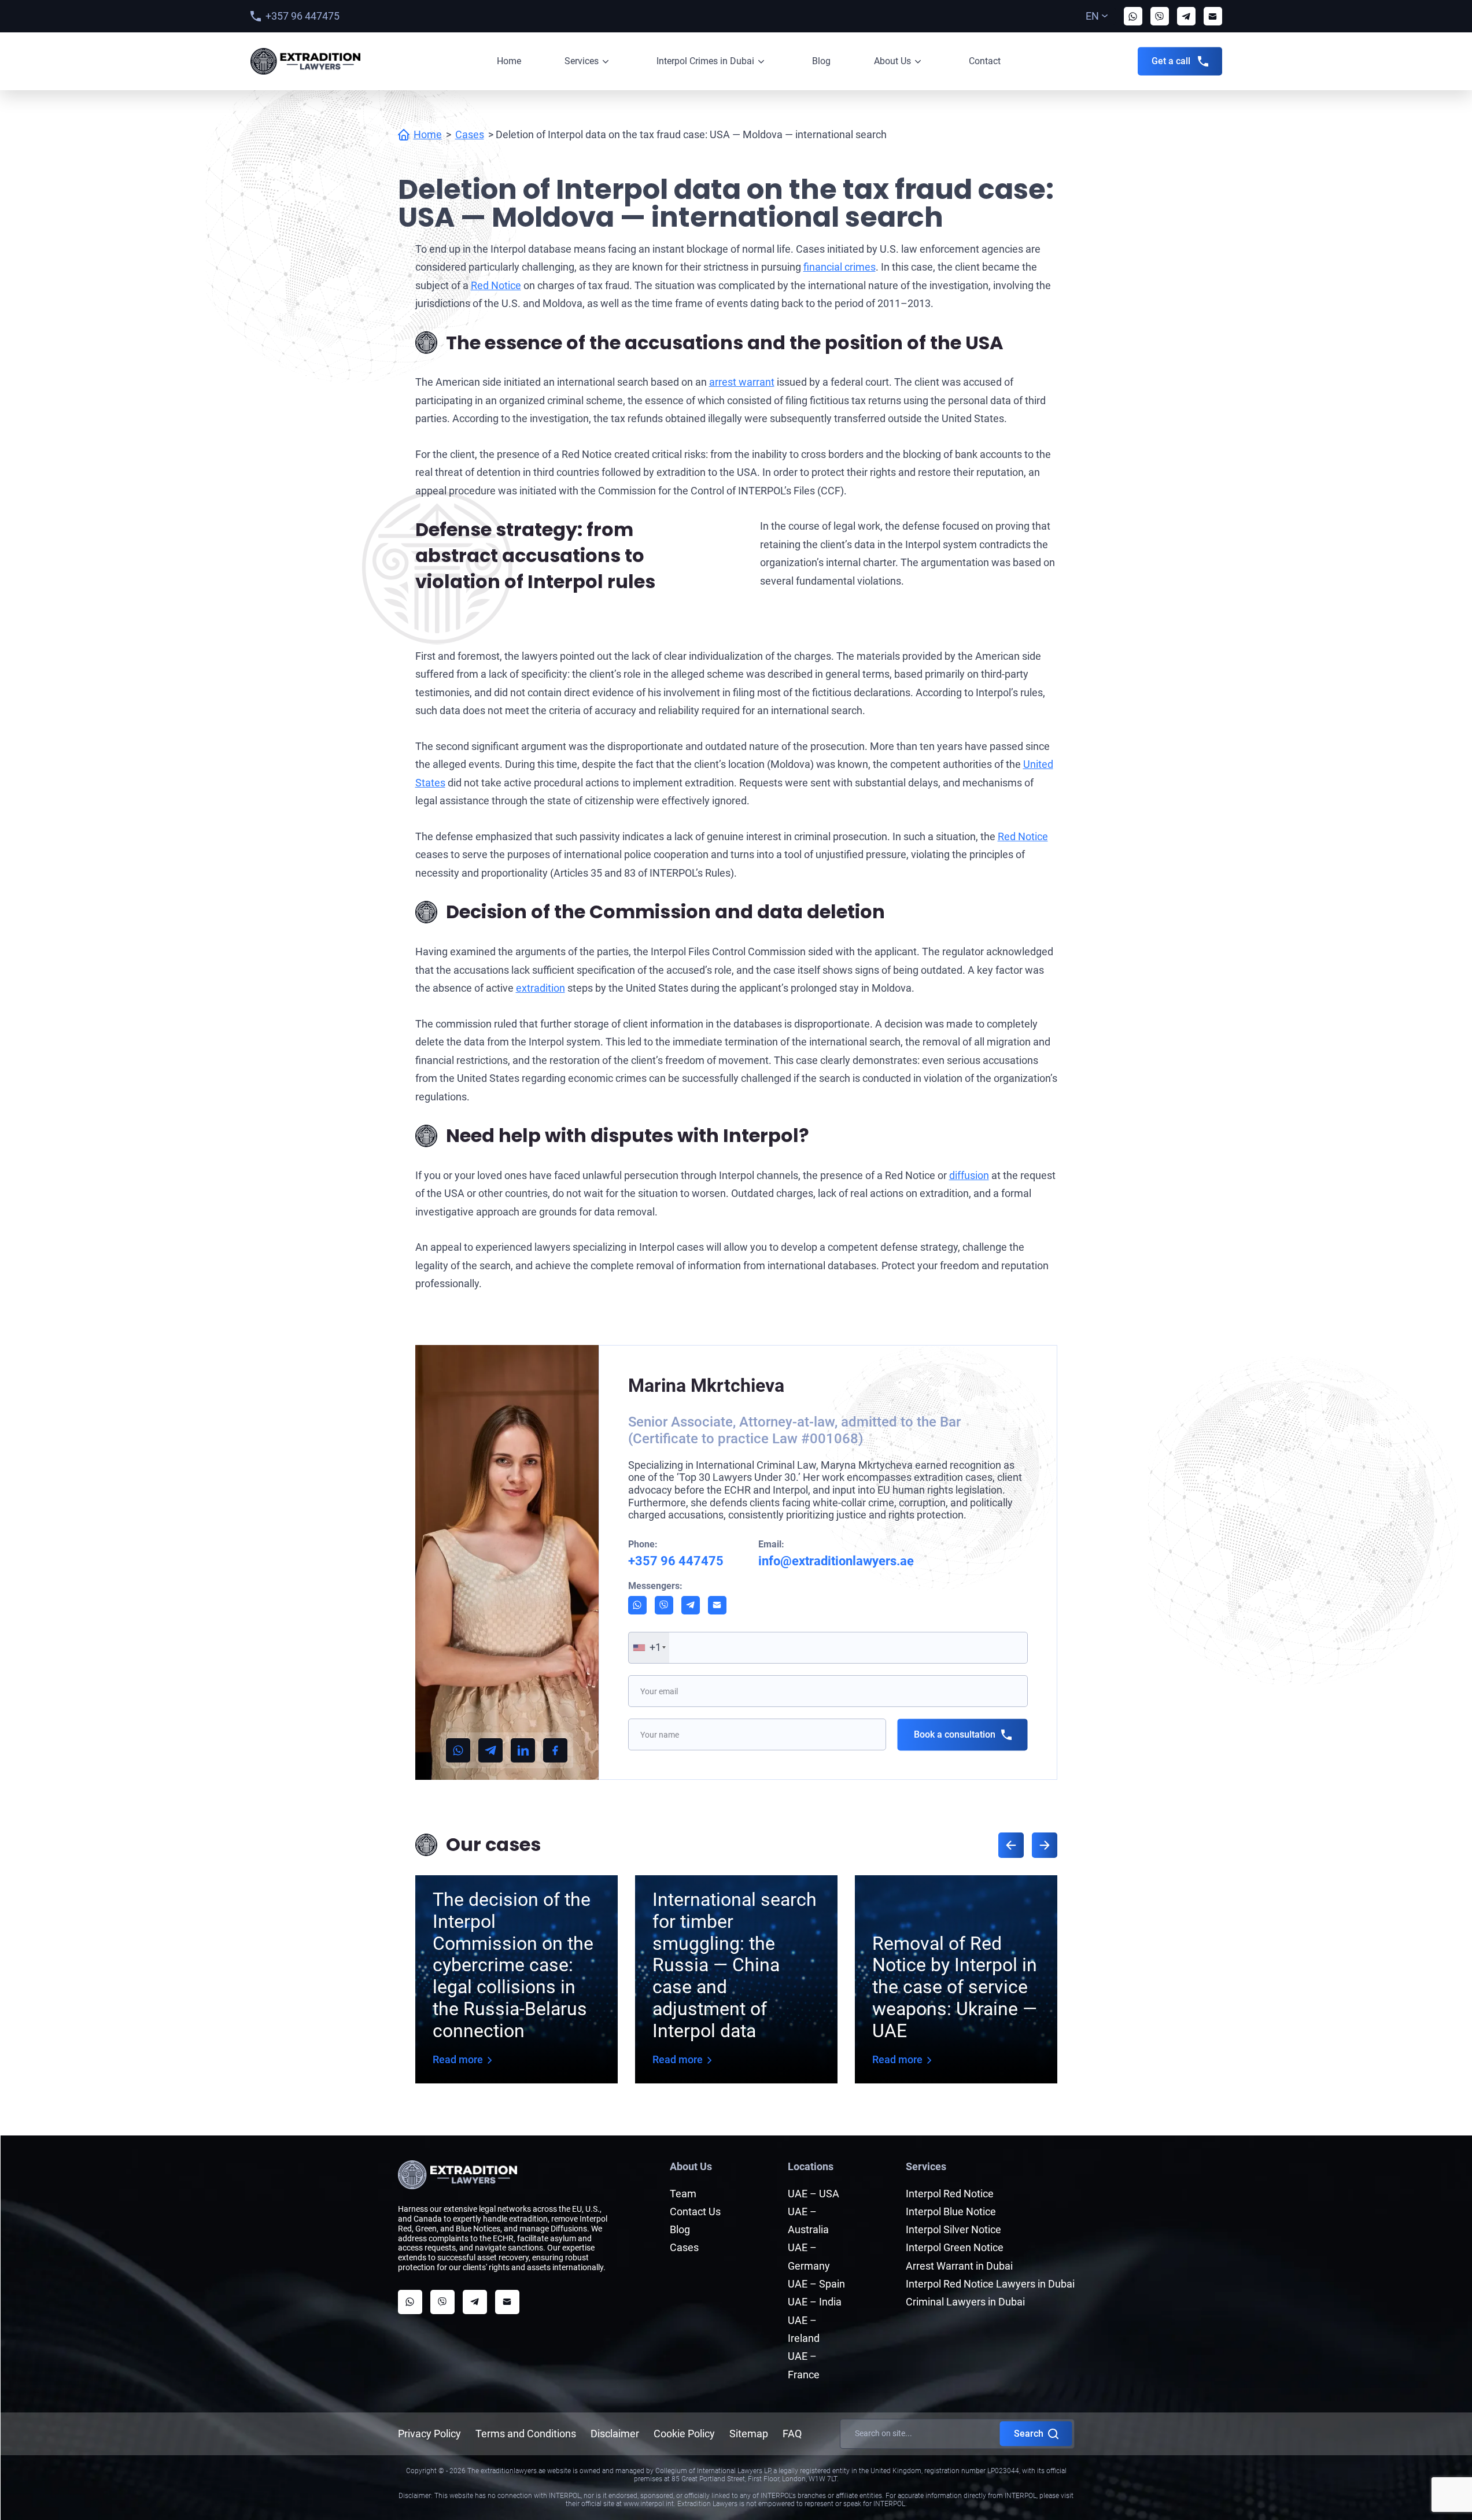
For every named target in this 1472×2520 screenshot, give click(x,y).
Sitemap (749, 2434)
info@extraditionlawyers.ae (836, 1561)
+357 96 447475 (302, 16)
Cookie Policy (684, 2434)
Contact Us (695, 2212)
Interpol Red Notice (950, 2194)
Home (509, 61)
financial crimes (840, 267)
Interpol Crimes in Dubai (705, 61)
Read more (458, 2059)
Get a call (1171, 61)
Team (683, 2194)
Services (582, 61)
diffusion (969, 1175)
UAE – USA (814, 2194)
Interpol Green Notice (955, 2247)
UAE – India (815, 2302)
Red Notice (496, 285)
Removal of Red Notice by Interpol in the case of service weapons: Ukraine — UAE (955, 1987)
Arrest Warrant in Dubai (959, 2266)
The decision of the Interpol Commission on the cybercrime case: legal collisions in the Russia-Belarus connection (513, 1965)
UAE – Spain (816, 2284)
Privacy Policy (429, 2434)
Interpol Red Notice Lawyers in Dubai (990, 2284)
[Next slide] (1045, 1845)
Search (1029, 2434)
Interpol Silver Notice (953, 2229)
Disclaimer (615, 2434)
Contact (985, 61)
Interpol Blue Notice (951, 2212)
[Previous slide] (1011, 1845)
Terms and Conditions (526, 2434)
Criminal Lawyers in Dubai (965, 2302)
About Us (892, 61)
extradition (541, 988)
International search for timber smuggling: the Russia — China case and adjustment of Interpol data (735, 1965)
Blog (821, 61)
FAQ (792, 2434)
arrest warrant (742, 382)
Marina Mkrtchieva (706, 1385)
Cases (470, 134)
